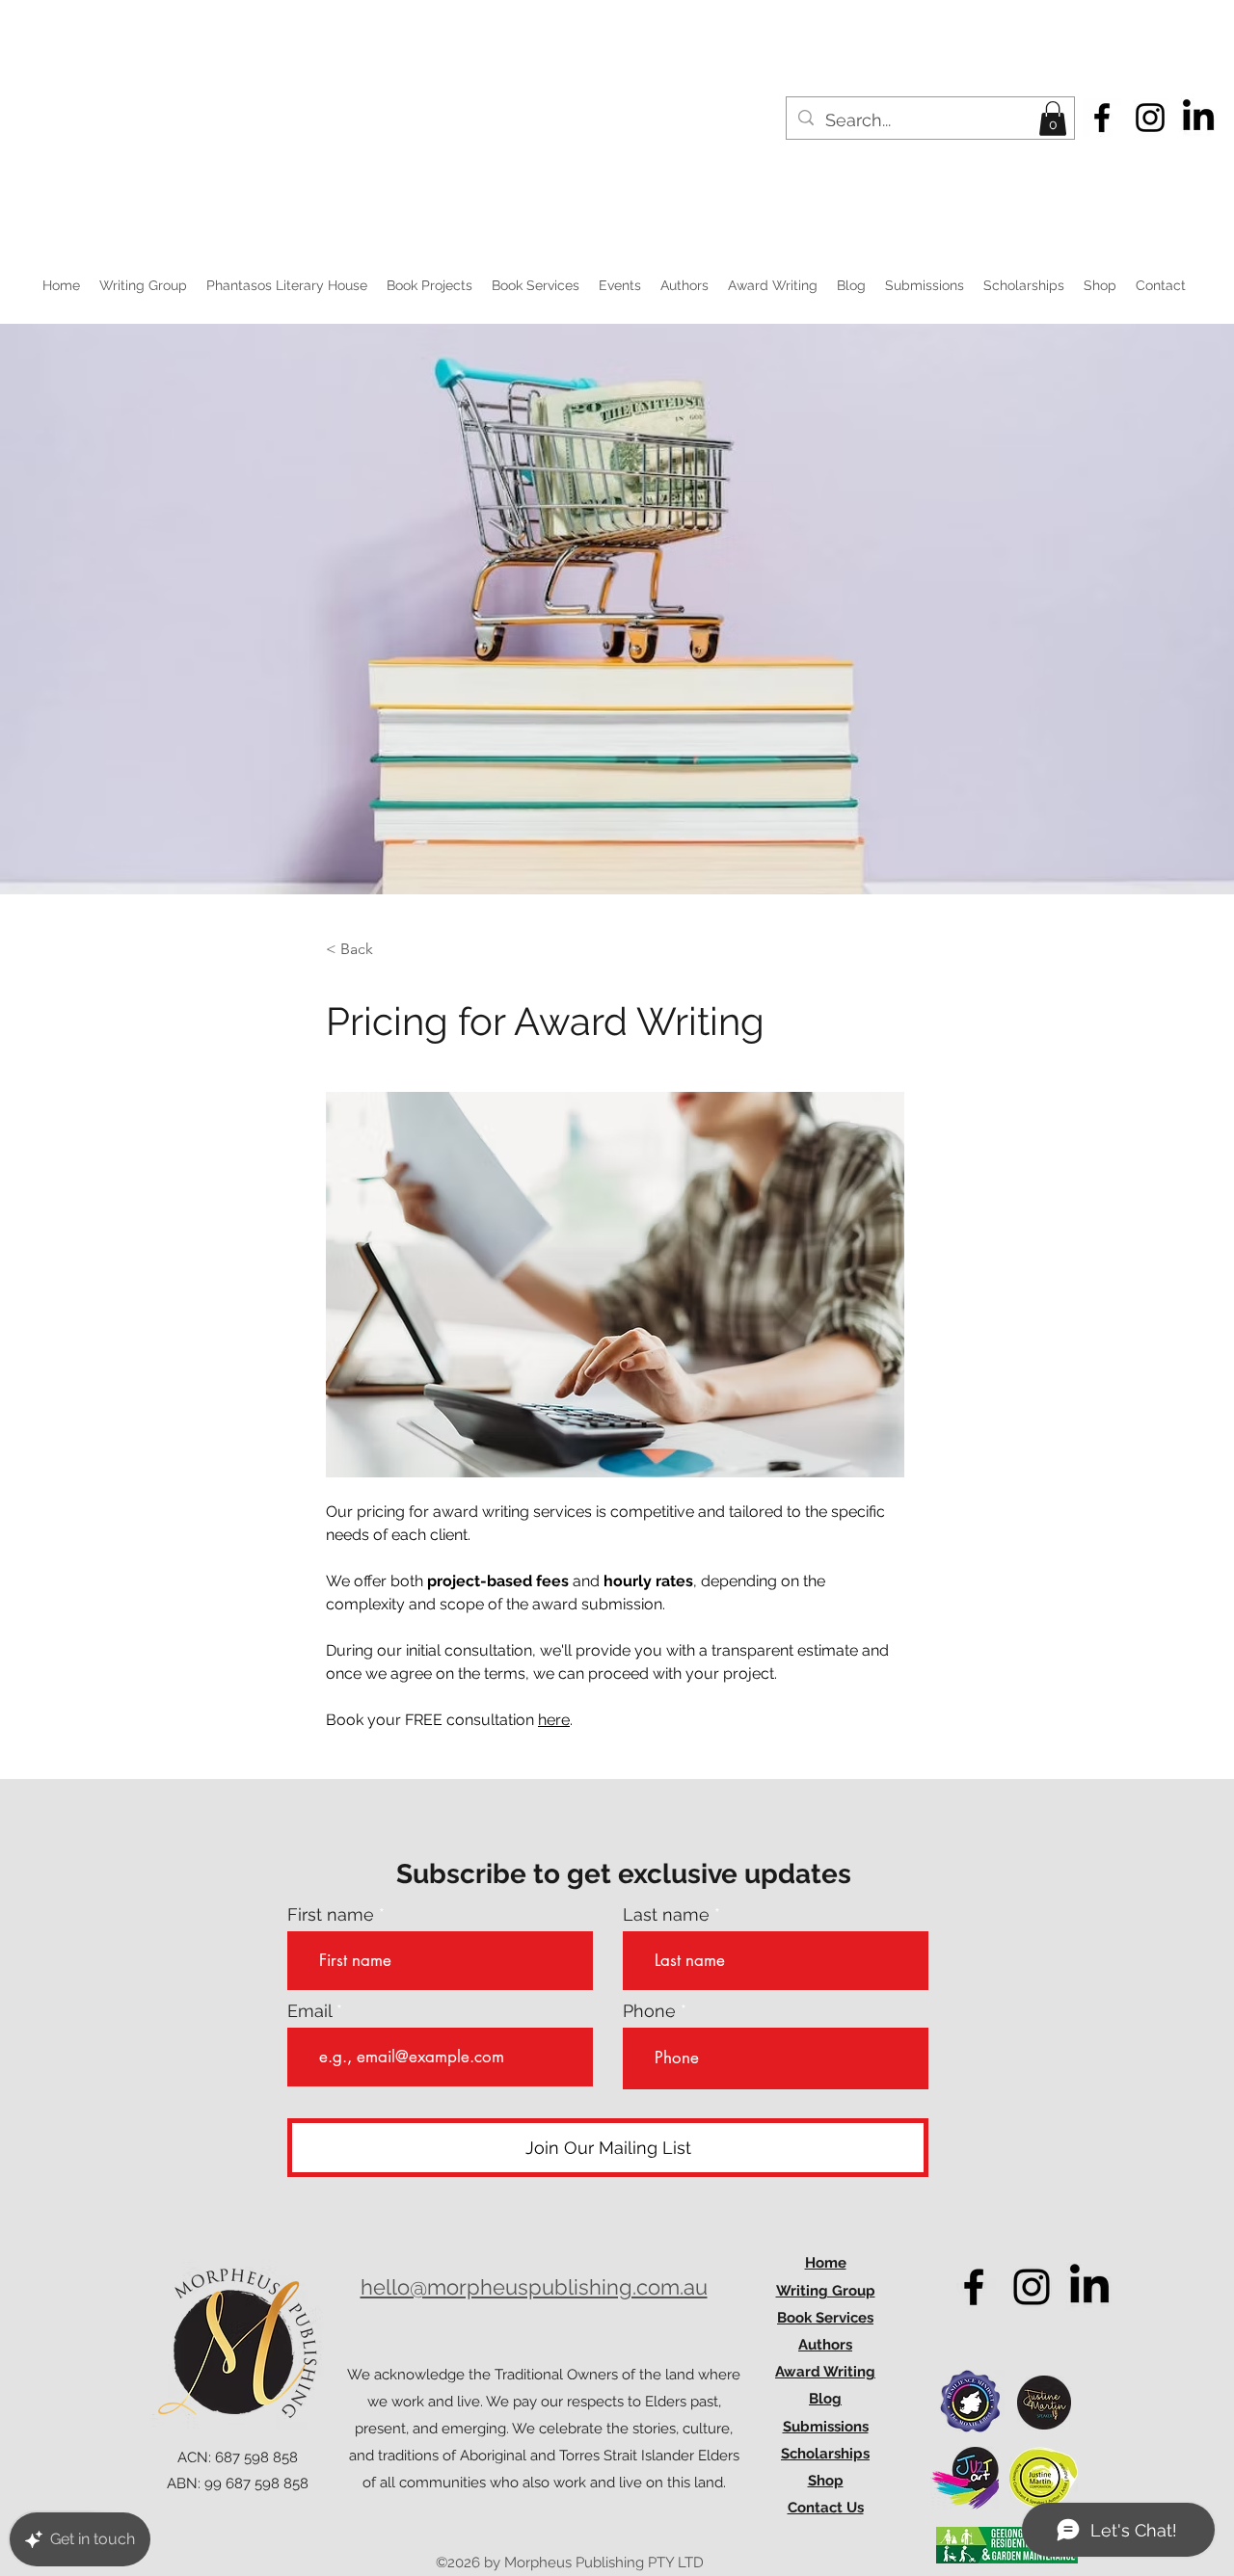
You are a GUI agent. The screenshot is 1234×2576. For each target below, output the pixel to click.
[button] (1053, 119)
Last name (666, 1915)
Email (309, 2011)
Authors (825, 2345)
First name (331, 1915)
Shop (826, 2481)
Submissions (826, 2427)
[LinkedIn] (1198, 118)
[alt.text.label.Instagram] (1150, 118)
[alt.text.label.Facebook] (1102, 118)
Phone (649, 2011)
